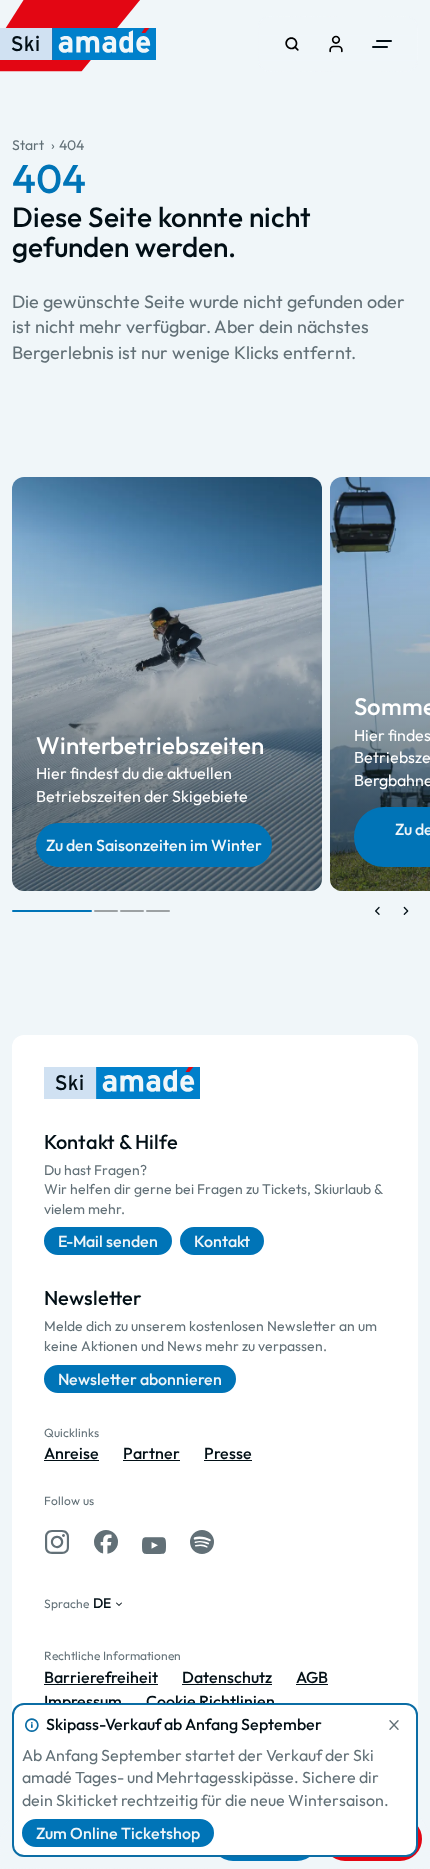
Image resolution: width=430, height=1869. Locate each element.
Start (28, 145)
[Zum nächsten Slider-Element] (406, 911)
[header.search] (292, 44)
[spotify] (202, 1542)
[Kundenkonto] (336, 44)
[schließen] (394, 1725)
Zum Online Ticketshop (118, 1833)
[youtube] (154, 1542)
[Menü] (382, 44)
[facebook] (106, 1542)
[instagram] (57, 1542)
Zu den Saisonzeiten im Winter (154, 845)
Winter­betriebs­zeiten (150, 745)
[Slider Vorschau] (378, 911)
